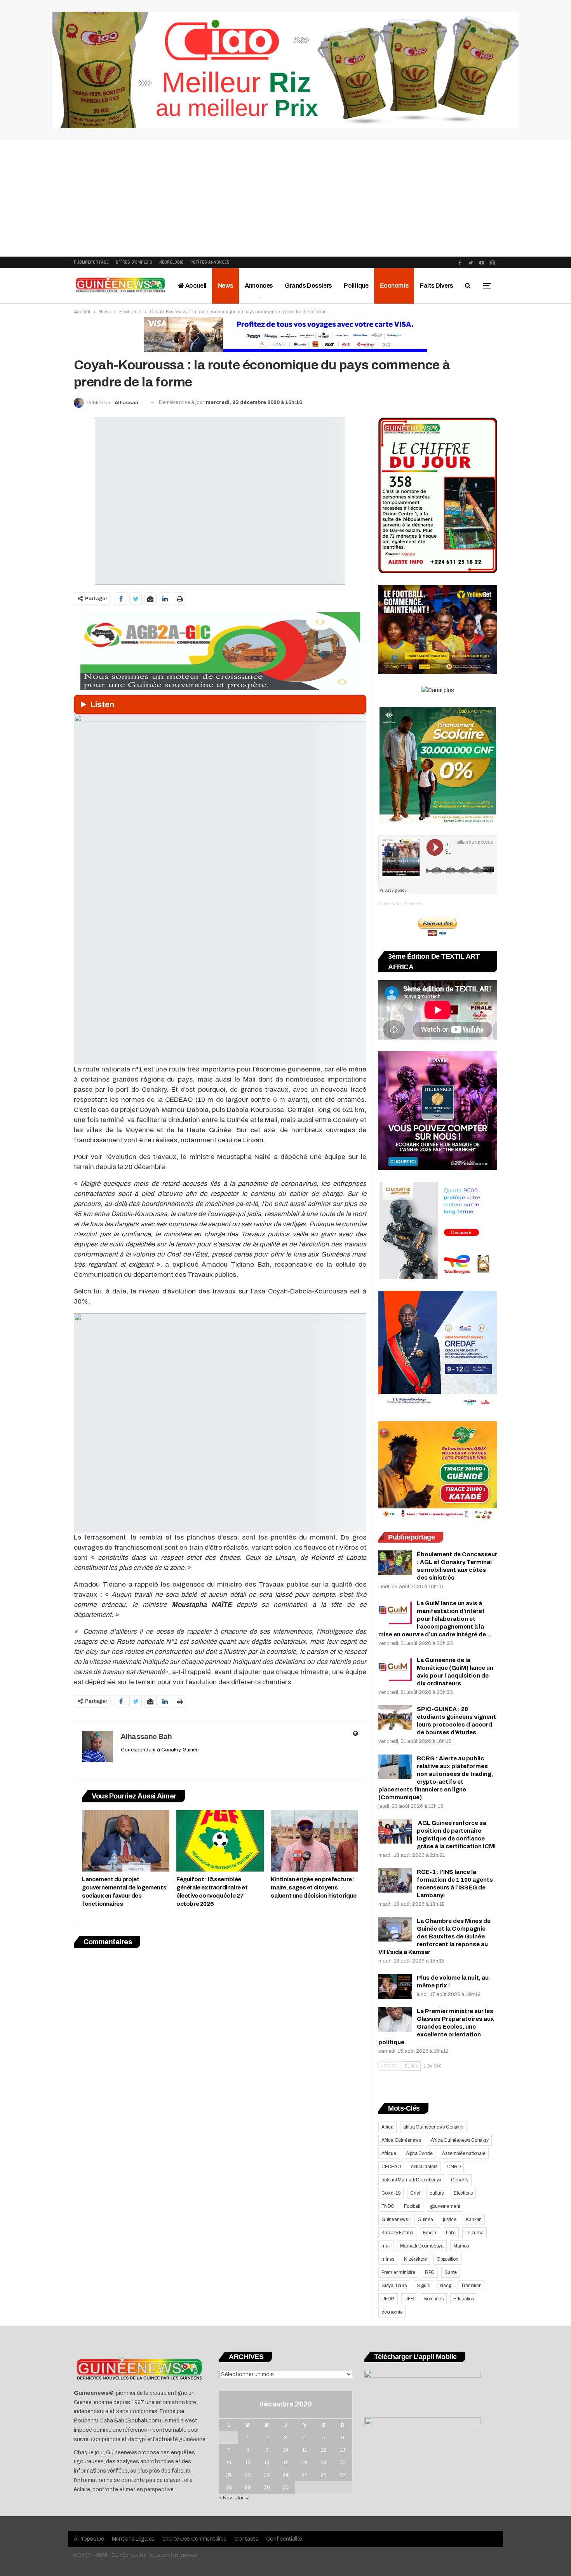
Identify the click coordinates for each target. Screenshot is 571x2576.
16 (267, 2462)
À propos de (89, 2539)
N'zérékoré (415, 2259)
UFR (409, 2299)
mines (388, 2259)
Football (412, 2206)
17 (286, 2462)
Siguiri (424, 2286)
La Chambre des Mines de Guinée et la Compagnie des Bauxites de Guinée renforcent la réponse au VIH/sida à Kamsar (434, 1936)
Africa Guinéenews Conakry (460, 2140)
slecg (445, 2286)
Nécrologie (171, 262)
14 (229, 2462)
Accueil (195, 286)
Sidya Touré (394, 2286)
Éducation (464, 2299)
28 (229, 2487)
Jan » (242, 2498)
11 (305, 2450)
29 (248, 2487)
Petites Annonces (210, 262)
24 (285, 2475)
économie (392, 2312)
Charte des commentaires (194, 2539)
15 (248, 2462)
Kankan (474, 2219)
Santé (451, 2272)
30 (267, 2487)
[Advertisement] (285, 198)
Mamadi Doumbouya (422, 2246)
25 (305, 2475)
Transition (471, 2286)
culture (437, 2193)
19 (324, 2462)
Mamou (461, 2246)
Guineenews (395, 2219)
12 (324, 2450)
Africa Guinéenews (401, 2140)
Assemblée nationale (464, 2153)
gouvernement (445, 2206)
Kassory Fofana (397, 2233)
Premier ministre (398, 2272)
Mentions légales (133, 2539)
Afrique (389, 2153)
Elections (463, 2193)
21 (229, 2475)
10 (285, 2450)
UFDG (388, 2299)
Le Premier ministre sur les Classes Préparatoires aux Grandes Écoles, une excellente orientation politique (436, 2027)
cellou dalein (424, 2167)
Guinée (425, 2219)
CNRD (454, 2167)
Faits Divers (436, 286)
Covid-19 (391, 2193)
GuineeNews (390, 904)
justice (450, 2219)
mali (386, 2246)
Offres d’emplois (134, 262)
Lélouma (474, 2233)
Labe (451, 2233)
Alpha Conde (419, 2153)
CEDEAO (391, 2167)
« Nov (226, 2498)
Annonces (259, 286)
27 (343, 2475)
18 (305, 2462)
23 (267, 2475)
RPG (430, 2272)
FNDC (388, 2206)
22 (248, 2475)
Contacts (246, 2539)
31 (285, 2487)
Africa (387, 2127)
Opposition (447, 2259)
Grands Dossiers (308, 286)
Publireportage (91, 262)
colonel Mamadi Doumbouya (411, 2180)
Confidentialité (284, 2539)
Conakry (460, 2180)
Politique (356, 286)
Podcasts (413, 904)
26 (324, 2475)
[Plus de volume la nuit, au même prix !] (395, 1986)
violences (434, 2299)
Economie (394, 286)
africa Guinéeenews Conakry (433, 2127)
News (225, 286)
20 (343, 2462)
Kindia (430, 2233)
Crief (415, 2193)
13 (343, 2450)
